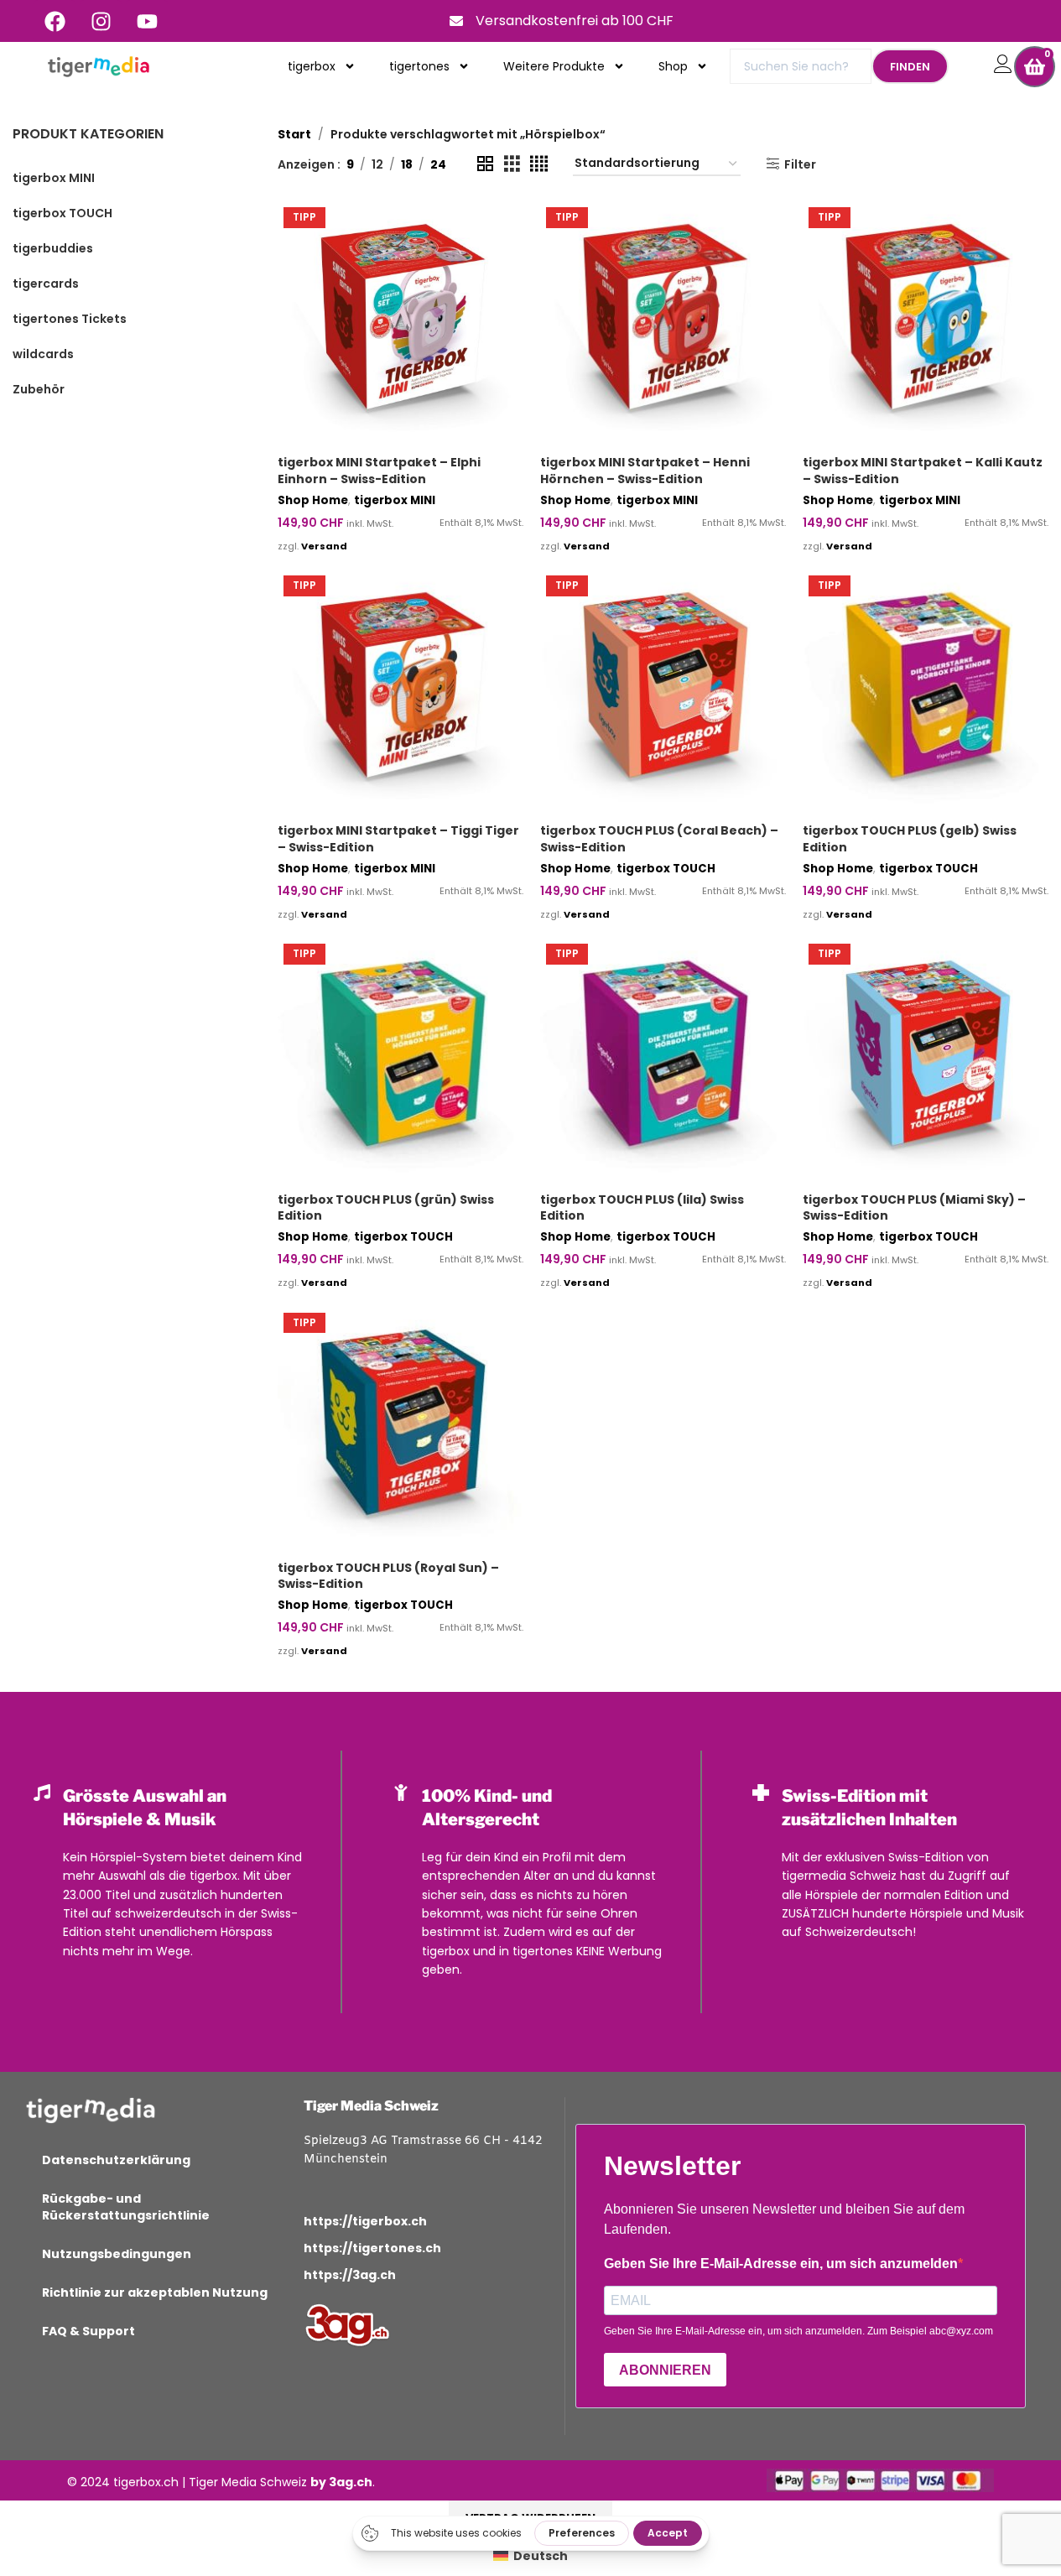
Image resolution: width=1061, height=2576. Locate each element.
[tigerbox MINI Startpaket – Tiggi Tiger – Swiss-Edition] (400, 692)
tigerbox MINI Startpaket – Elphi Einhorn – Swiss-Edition (379, 471)
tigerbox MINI (395, 500)
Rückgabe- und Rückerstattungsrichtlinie (126, 2207)
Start (294, 134)
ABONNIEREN (665, 2370)
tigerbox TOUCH (666, 869)
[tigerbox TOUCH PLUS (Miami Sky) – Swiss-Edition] (926, 1061)
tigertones (419, 66)
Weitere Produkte (554, 66)
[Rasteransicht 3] (512, 164)
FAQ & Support (88, 2331)
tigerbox (312, 66)
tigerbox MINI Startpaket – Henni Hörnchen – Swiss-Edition (645, 471)
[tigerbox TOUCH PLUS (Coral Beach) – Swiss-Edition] (663, 692)
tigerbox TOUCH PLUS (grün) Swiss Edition (386, 1208)
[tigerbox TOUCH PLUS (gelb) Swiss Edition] (926, 692)
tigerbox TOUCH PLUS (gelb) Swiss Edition (910, 839)
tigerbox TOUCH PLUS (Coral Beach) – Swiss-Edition (659, 839)
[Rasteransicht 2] (485, 164)
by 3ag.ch (341, 2482)
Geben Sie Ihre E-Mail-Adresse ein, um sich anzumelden (781, 2264)
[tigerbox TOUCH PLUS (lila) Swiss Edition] (663, 1061)
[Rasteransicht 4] (539, 164)
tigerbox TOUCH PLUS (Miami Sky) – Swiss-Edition (914, 1208)
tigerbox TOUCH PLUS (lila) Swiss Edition (642, 1208)
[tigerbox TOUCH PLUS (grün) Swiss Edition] (400, 1061)
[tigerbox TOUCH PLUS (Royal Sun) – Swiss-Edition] (400, 1430)
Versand (324, 546)
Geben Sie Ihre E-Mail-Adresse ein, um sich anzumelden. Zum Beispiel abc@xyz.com (798, 2331)
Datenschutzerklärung (116, 2160)
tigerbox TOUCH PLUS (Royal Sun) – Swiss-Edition (388, 1576)
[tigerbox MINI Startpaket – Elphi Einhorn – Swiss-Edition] (400, 324)
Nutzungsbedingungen (117, 2254)
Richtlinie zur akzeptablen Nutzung (155, 2292)
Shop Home (313, 500)
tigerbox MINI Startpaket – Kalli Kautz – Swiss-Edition (923, 471)
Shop (673, 66)
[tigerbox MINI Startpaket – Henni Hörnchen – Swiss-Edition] (663, 324)
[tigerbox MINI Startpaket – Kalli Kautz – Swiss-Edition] (926, 324)
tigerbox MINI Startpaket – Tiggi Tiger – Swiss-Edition (398, 839)
